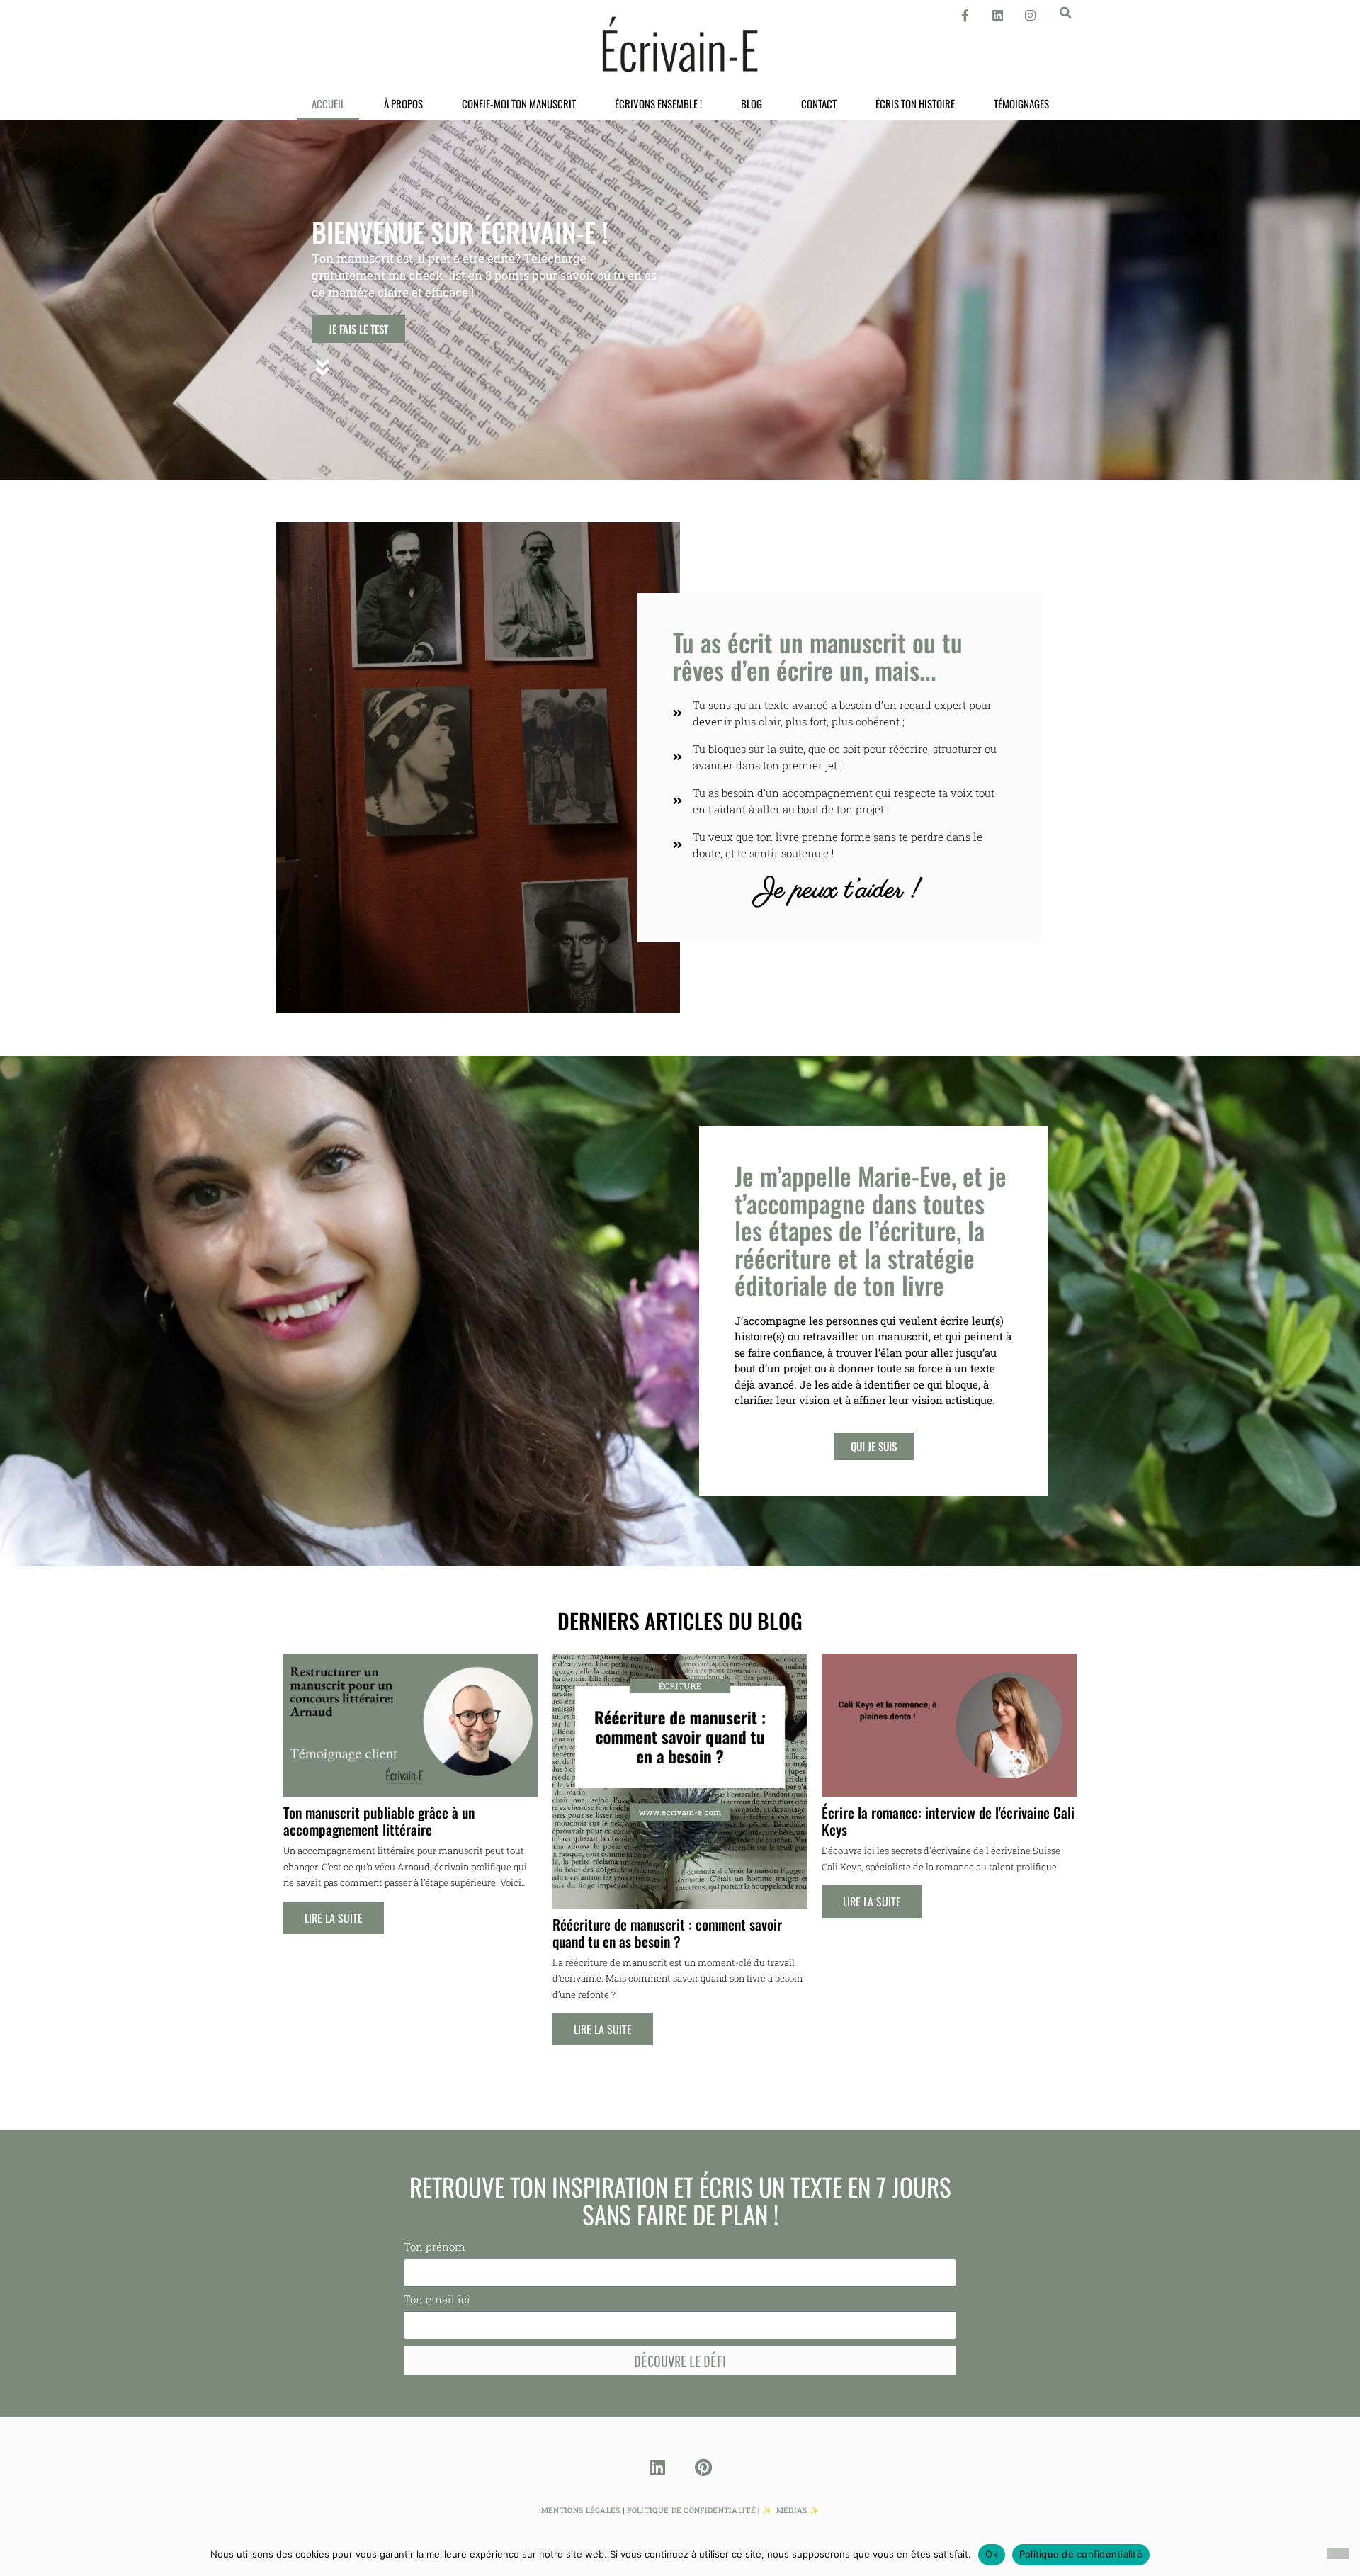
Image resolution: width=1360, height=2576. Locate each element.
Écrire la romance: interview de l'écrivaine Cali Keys (948, 1821)
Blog (752, 103)
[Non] (1338, 2553)
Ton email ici (437, 2300)
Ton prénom (435, 2248)
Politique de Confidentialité (691, 2510)
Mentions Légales (581, 2510)
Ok (992, 2554)
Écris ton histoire (915, 103)
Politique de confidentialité (1081, 2554)
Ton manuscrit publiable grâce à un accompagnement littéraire (379, 1821)
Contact (819, 103)
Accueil (328, 103)
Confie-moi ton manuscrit (519, 103)
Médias (792, 2510)
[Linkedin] (657, 2467)
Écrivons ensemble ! (658, 103)
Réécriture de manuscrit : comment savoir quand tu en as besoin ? (667, 1933)
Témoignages (1021, 103)
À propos (403, 103)
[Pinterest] (703, 2467)
